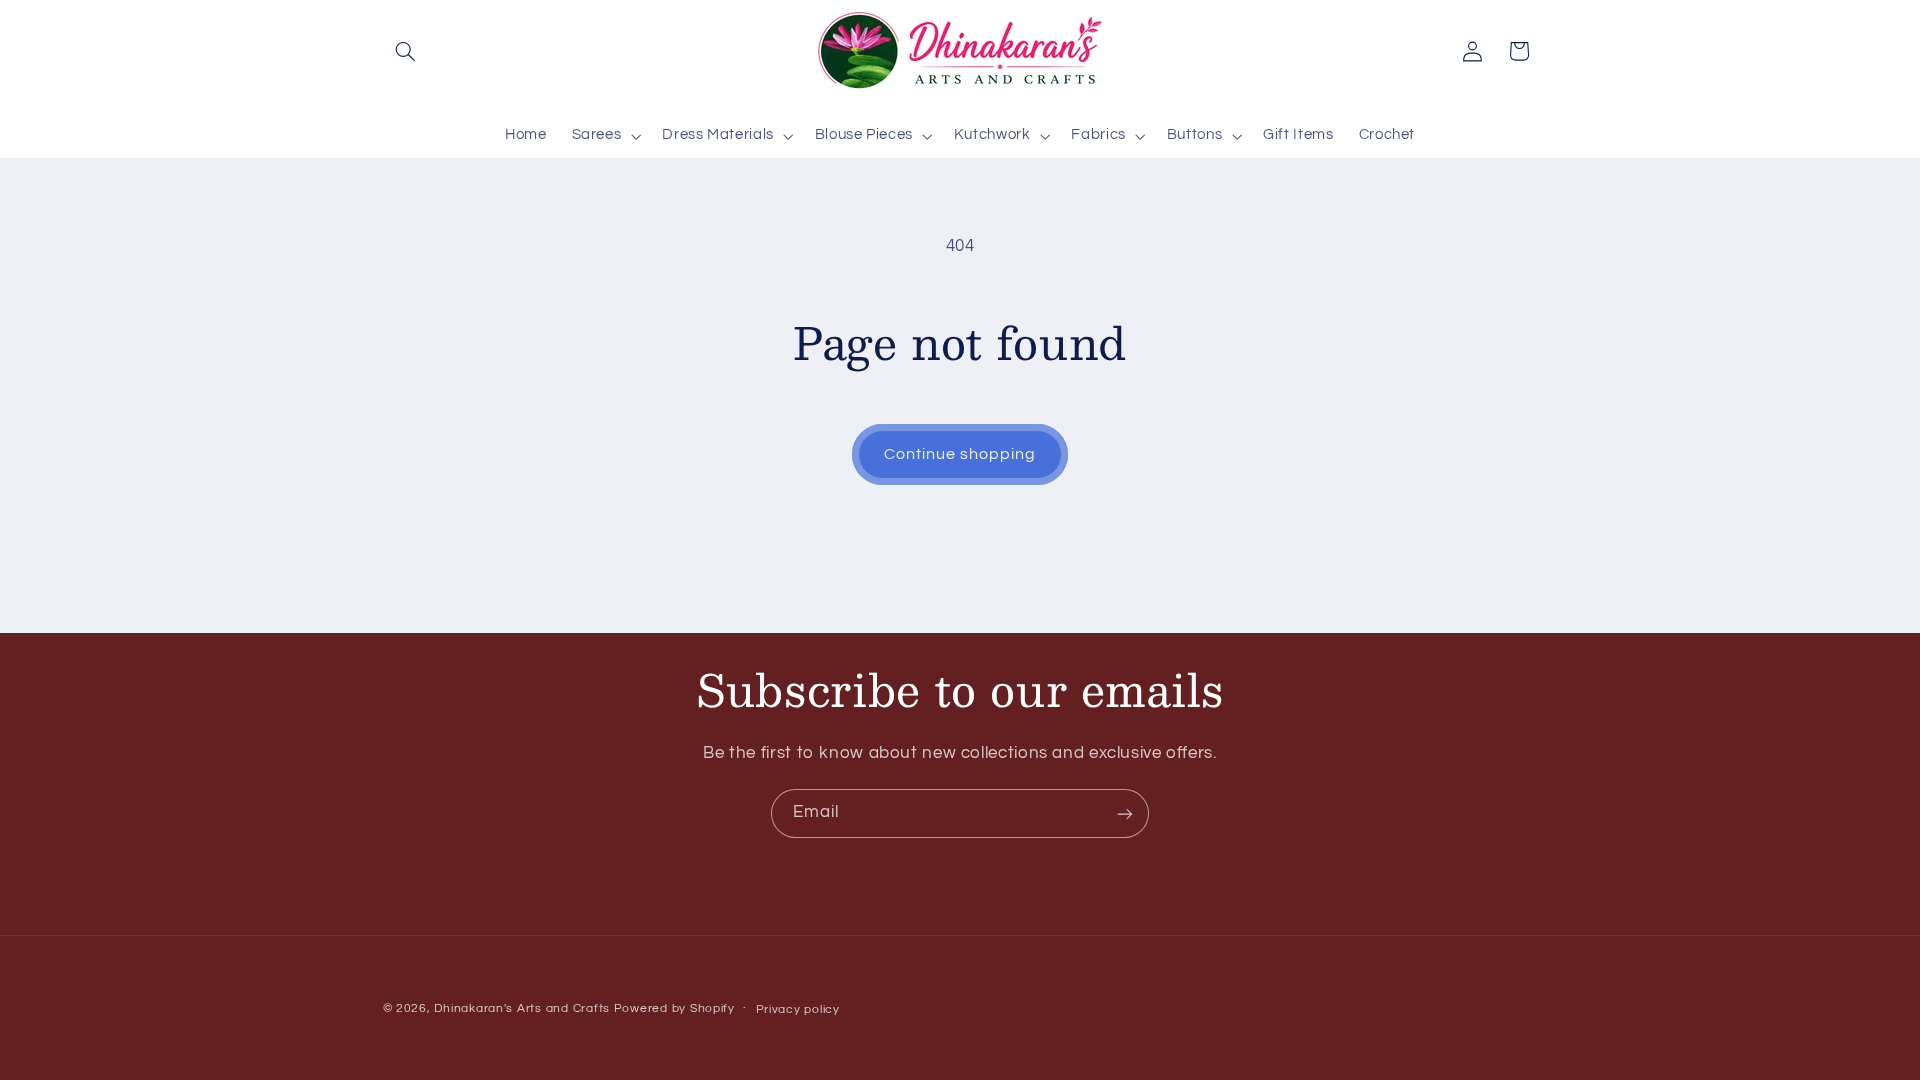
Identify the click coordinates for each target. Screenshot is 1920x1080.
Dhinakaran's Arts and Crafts (522, 1008)
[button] (406, 51)
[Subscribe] (1125, 813)
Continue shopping (960, 454)
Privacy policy (798, 1009)
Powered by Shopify (674, 1008)
